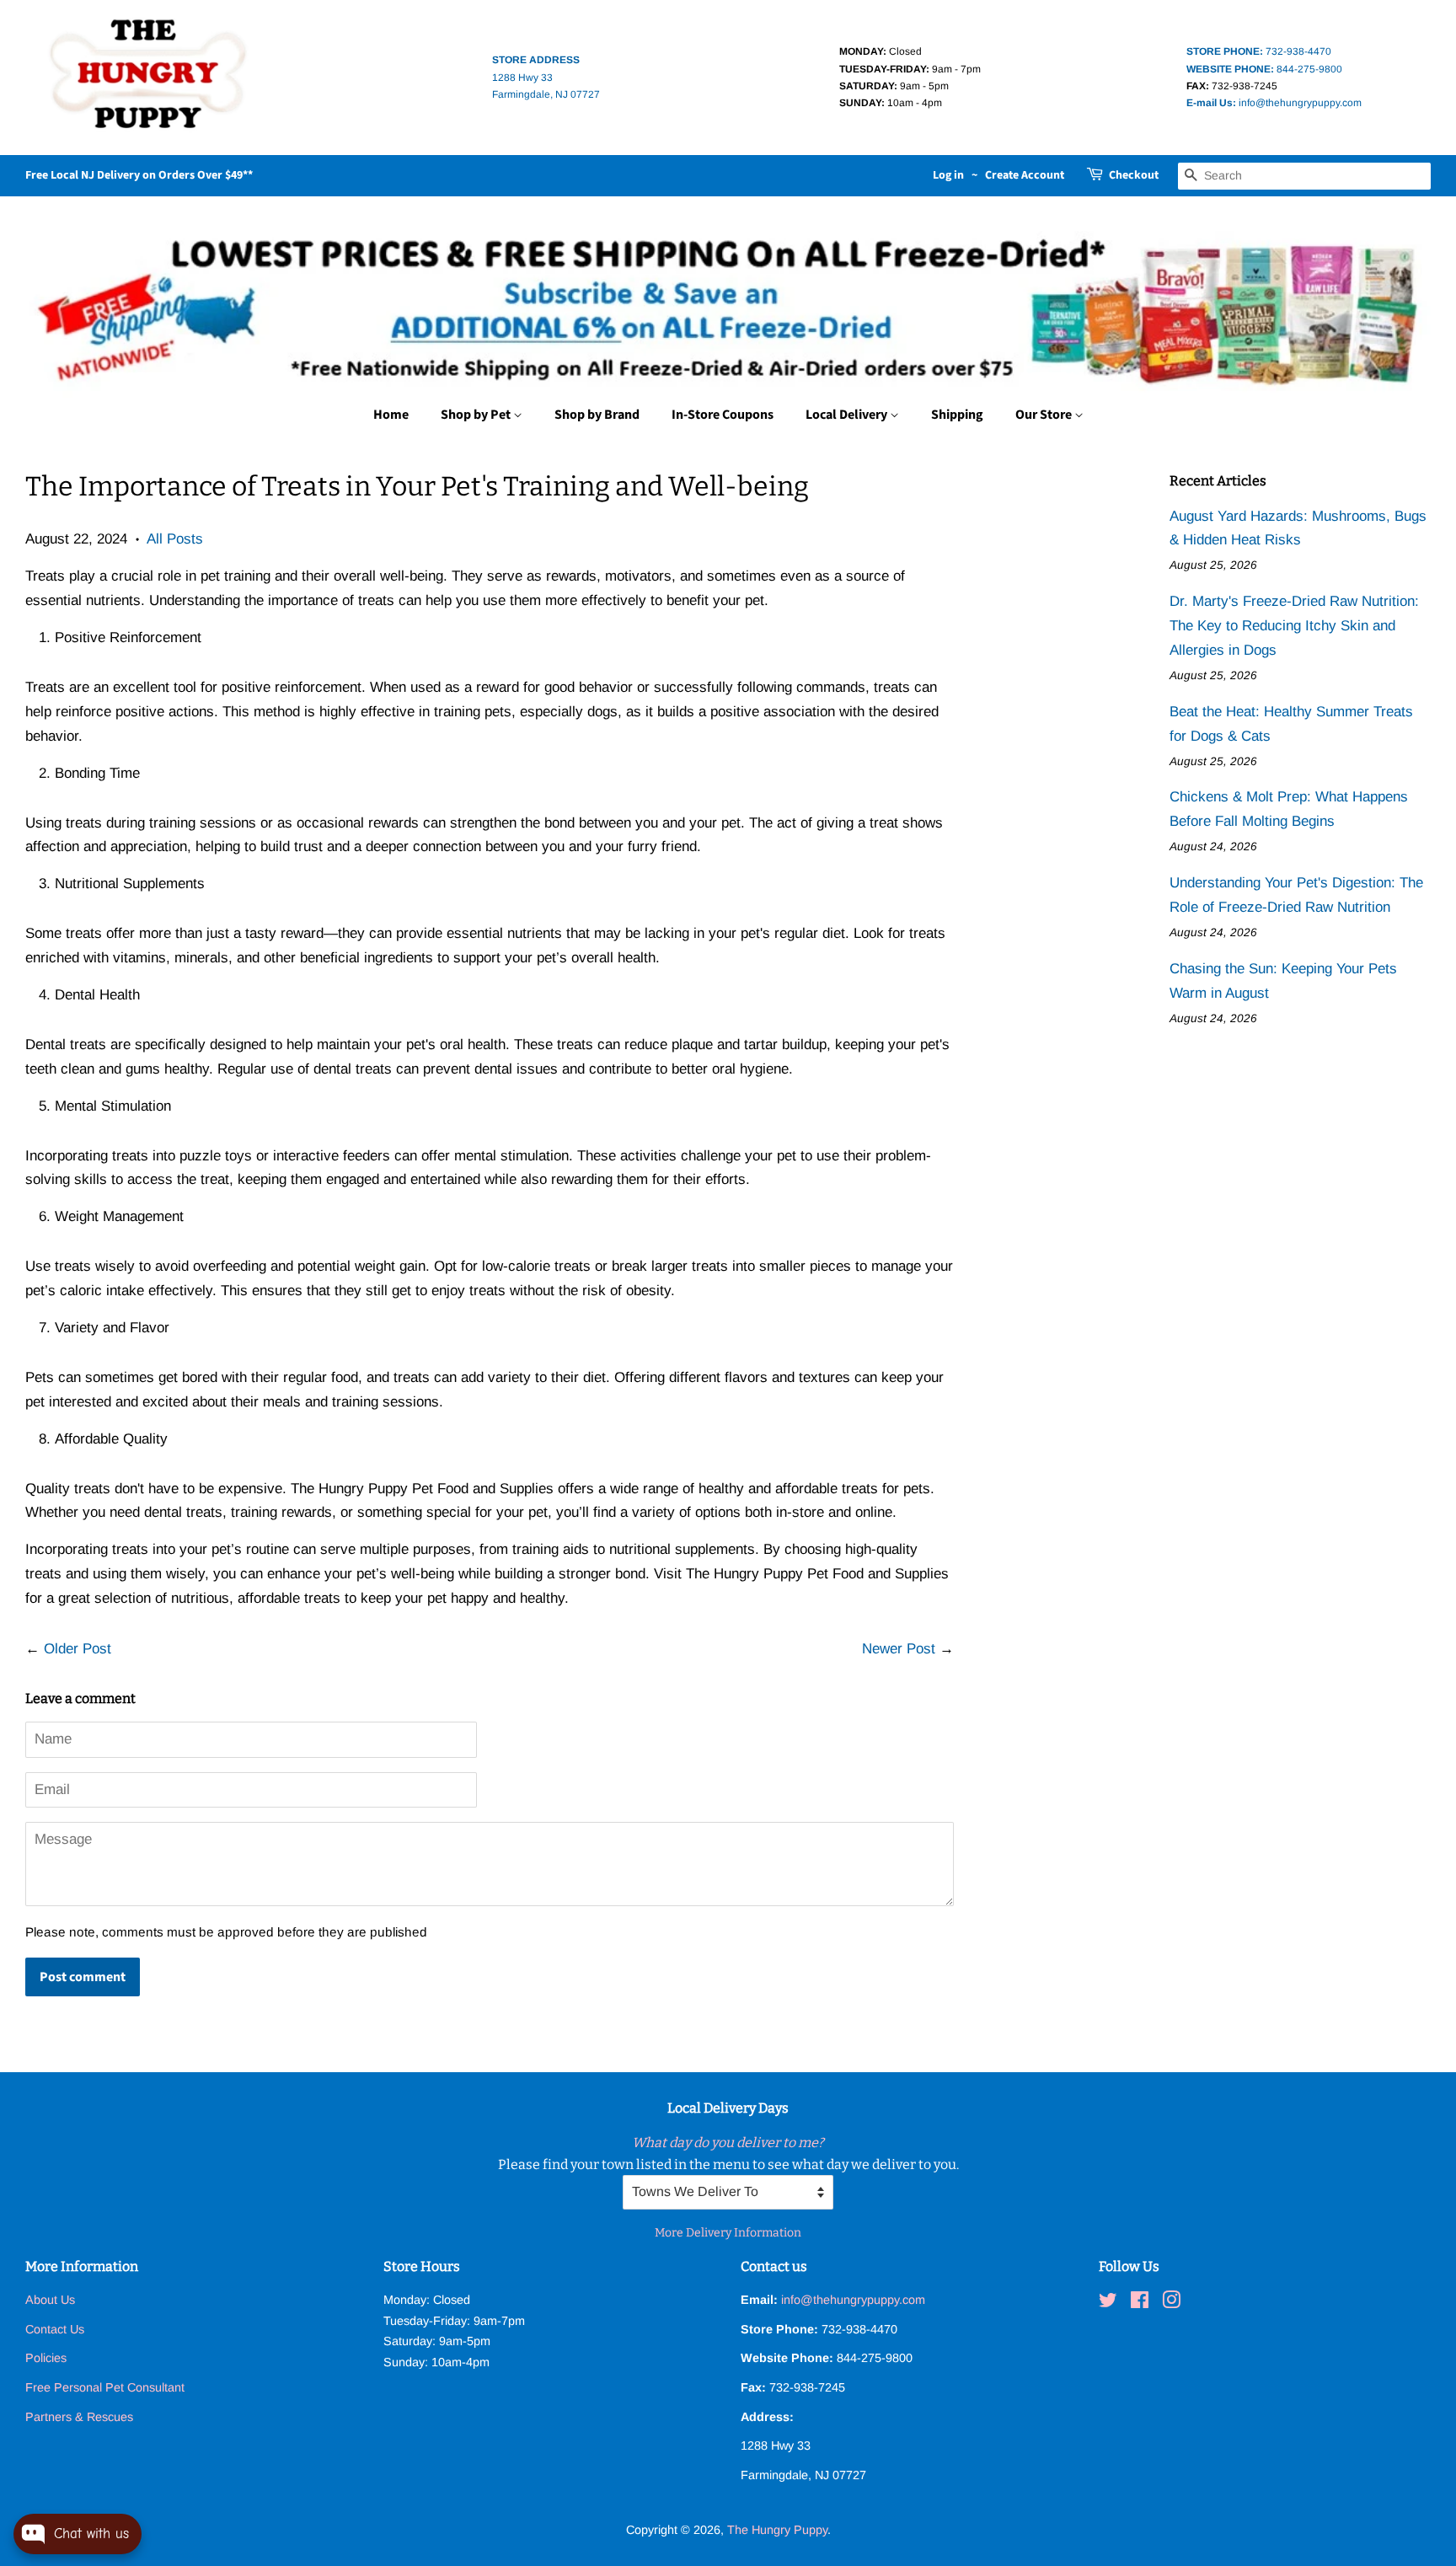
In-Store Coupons (723, 415)
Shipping (957, 415)
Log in (948, 175)
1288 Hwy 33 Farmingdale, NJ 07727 (546, 77)
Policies (46, 2358)
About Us (50, 2300)
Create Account (1025, 175)
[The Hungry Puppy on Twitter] (1108, 2303)
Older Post (78, 1649)
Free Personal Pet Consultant (105, 2387)
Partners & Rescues (79, 2417)
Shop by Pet (477, 415)
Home (391, 415)
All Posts (175, 539)
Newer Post (899, 1649)
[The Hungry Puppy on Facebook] (1140, 2303)
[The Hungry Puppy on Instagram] (1171, 2303)
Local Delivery (848, 415)
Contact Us (55, 2329)
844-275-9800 (1264, 69)
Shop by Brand (597, 415)
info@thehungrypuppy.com (1274, 103)
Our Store (1045, 415)
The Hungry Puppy (777, 2530)
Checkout (1134, 175)
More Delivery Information (728, 2233)
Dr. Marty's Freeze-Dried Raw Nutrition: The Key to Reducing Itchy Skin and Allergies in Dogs (1294, 626)
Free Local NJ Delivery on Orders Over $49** (139, 175)
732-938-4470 (1259, 51)
